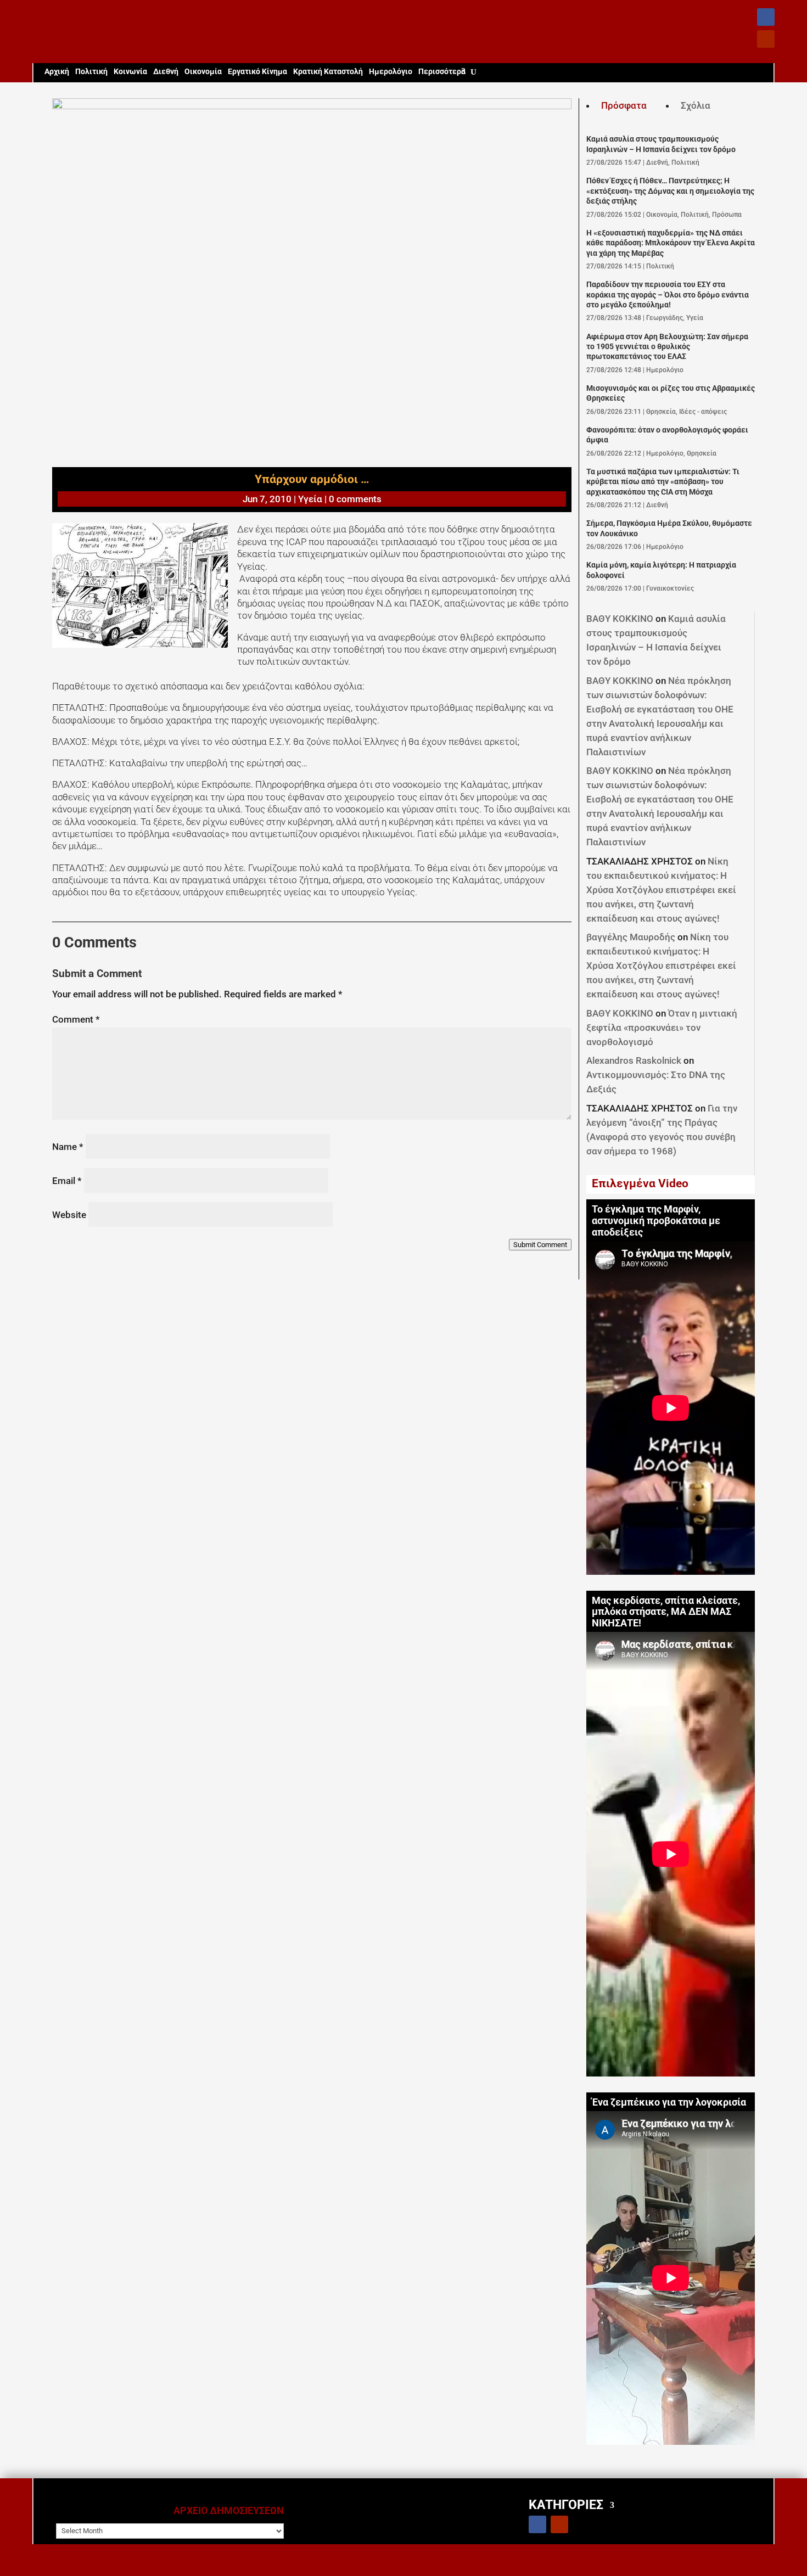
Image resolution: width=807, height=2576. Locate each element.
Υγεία (310, 499)
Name (68, 1147)
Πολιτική (91, 72)
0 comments (355, 499)
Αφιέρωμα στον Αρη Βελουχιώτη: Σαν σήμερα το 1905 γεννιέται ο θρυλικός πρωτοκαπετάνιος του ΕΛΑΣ (667, 347)
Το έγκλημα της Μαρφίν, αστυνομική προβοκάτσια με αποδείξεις (656, 1221)
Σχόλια (696, 105)
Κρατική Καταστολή (328, 72)
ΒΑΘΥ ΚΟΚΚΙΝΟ (620, 619)
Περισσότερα (442, 72)
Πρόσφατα (624, 105)
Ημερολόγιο (391, 72)
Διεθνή (166, 72)
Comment (76, 1019)
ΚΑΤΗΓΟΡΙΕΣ (566, 2504)
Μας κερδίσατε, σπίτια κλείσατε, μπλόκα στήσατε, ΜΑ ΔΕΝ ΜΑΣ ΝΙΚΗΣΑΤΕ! (666, 1612)
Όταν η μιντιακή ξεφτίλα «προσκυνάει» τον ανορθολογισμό (662, 1028)
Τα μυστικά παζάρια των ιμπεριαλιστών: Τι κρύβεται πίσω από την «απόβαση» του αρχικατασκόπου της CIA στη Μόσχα (663, 482)
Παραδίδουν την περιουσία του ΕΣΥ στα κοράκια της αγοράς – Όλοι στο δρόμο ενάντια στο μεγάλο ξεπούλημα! (668, 295)
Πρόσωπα (727, 215)
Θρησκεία (661, 412)
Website (69, 1215)
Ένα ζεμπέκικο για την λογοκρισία (669, 2102)
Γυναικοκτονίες (670, 588)
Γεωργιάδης (665, 318)
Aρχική (57, 72)
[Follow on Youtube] (766, 39)
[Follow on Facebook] (766, 17)
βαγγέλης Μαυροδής (631, 937)
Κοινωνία (130, 72)
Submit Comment (540, 1245)
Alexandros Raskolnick (634, 1060)
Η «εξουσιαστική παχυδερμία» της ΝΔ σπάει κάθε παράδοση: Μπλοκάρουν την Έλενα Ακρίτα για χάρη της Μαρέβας (671, 243)
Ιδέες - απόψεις (703, 412)
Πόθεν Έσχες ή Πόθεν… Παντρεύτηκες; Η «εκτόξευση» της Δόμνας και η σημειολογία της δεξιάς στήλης (670, 191)
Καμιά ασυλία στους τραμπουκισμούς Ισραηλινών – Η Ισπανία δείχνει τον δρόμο (661, 144)
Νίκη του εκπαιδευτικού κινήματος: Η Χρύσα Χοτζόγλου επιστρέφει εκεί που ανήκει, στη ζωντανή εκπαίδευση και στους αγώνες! (661, 890)
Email (67, 1181)
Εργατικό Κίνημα (257, 72)
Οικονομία (203, 72)
